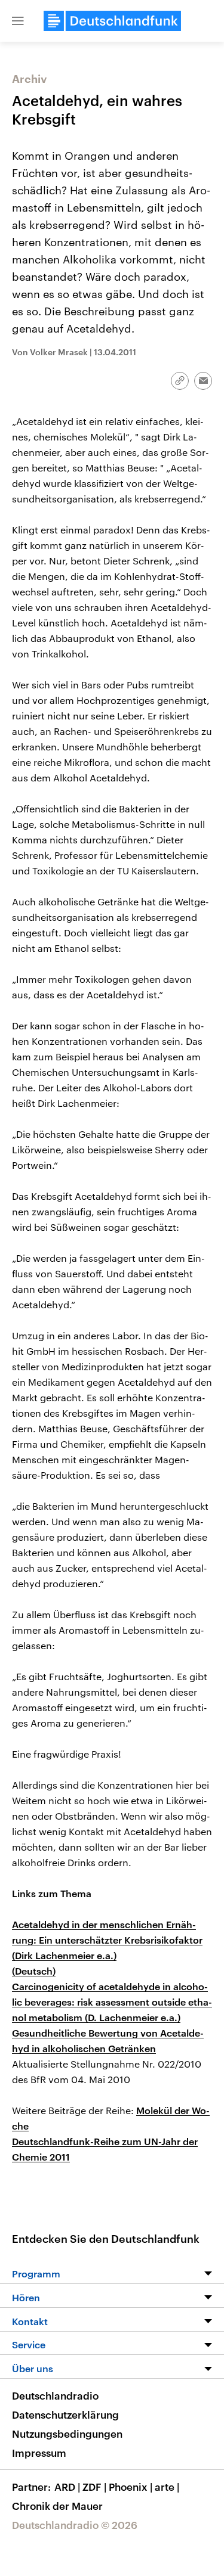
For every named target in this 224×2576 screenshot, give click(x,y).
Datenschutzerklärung (65, 2414)
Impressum (39, 2453)
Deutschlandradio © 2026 (75, 2525)
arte (167, 2487)
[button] (18, 21)
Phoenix (131, 2487)
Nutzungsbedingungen (67, 2434)
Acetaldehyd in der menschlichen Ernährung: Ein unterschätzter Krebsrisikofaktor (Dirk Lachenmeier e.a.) (107, 1940)
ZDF (94, 2487)
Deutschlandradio (55, 2395)
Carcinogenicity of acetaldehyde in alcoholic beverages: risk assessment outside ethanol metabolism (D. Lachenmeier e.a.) (112, 2002)
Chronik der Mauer (57, 2506)
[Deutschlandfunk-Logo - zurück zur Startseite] (112, 21)
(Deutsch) (34, 1971)
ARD (67, 2487)
